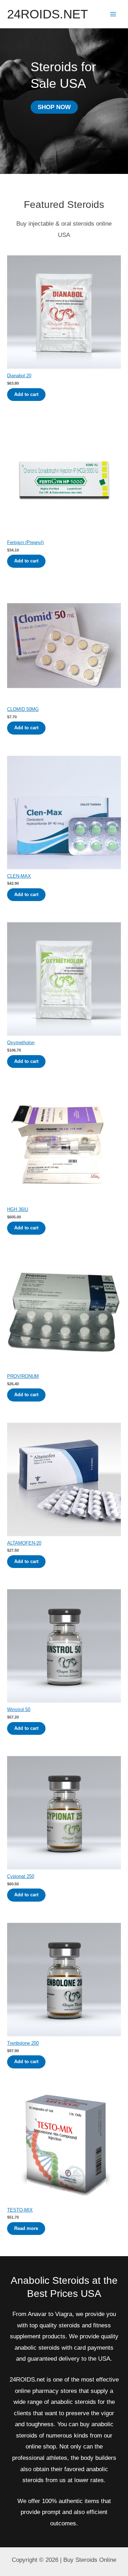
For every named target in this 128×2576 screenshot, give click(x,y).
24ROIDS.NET (47, 14)
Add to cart (26, 394)
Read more (26, 2228)
